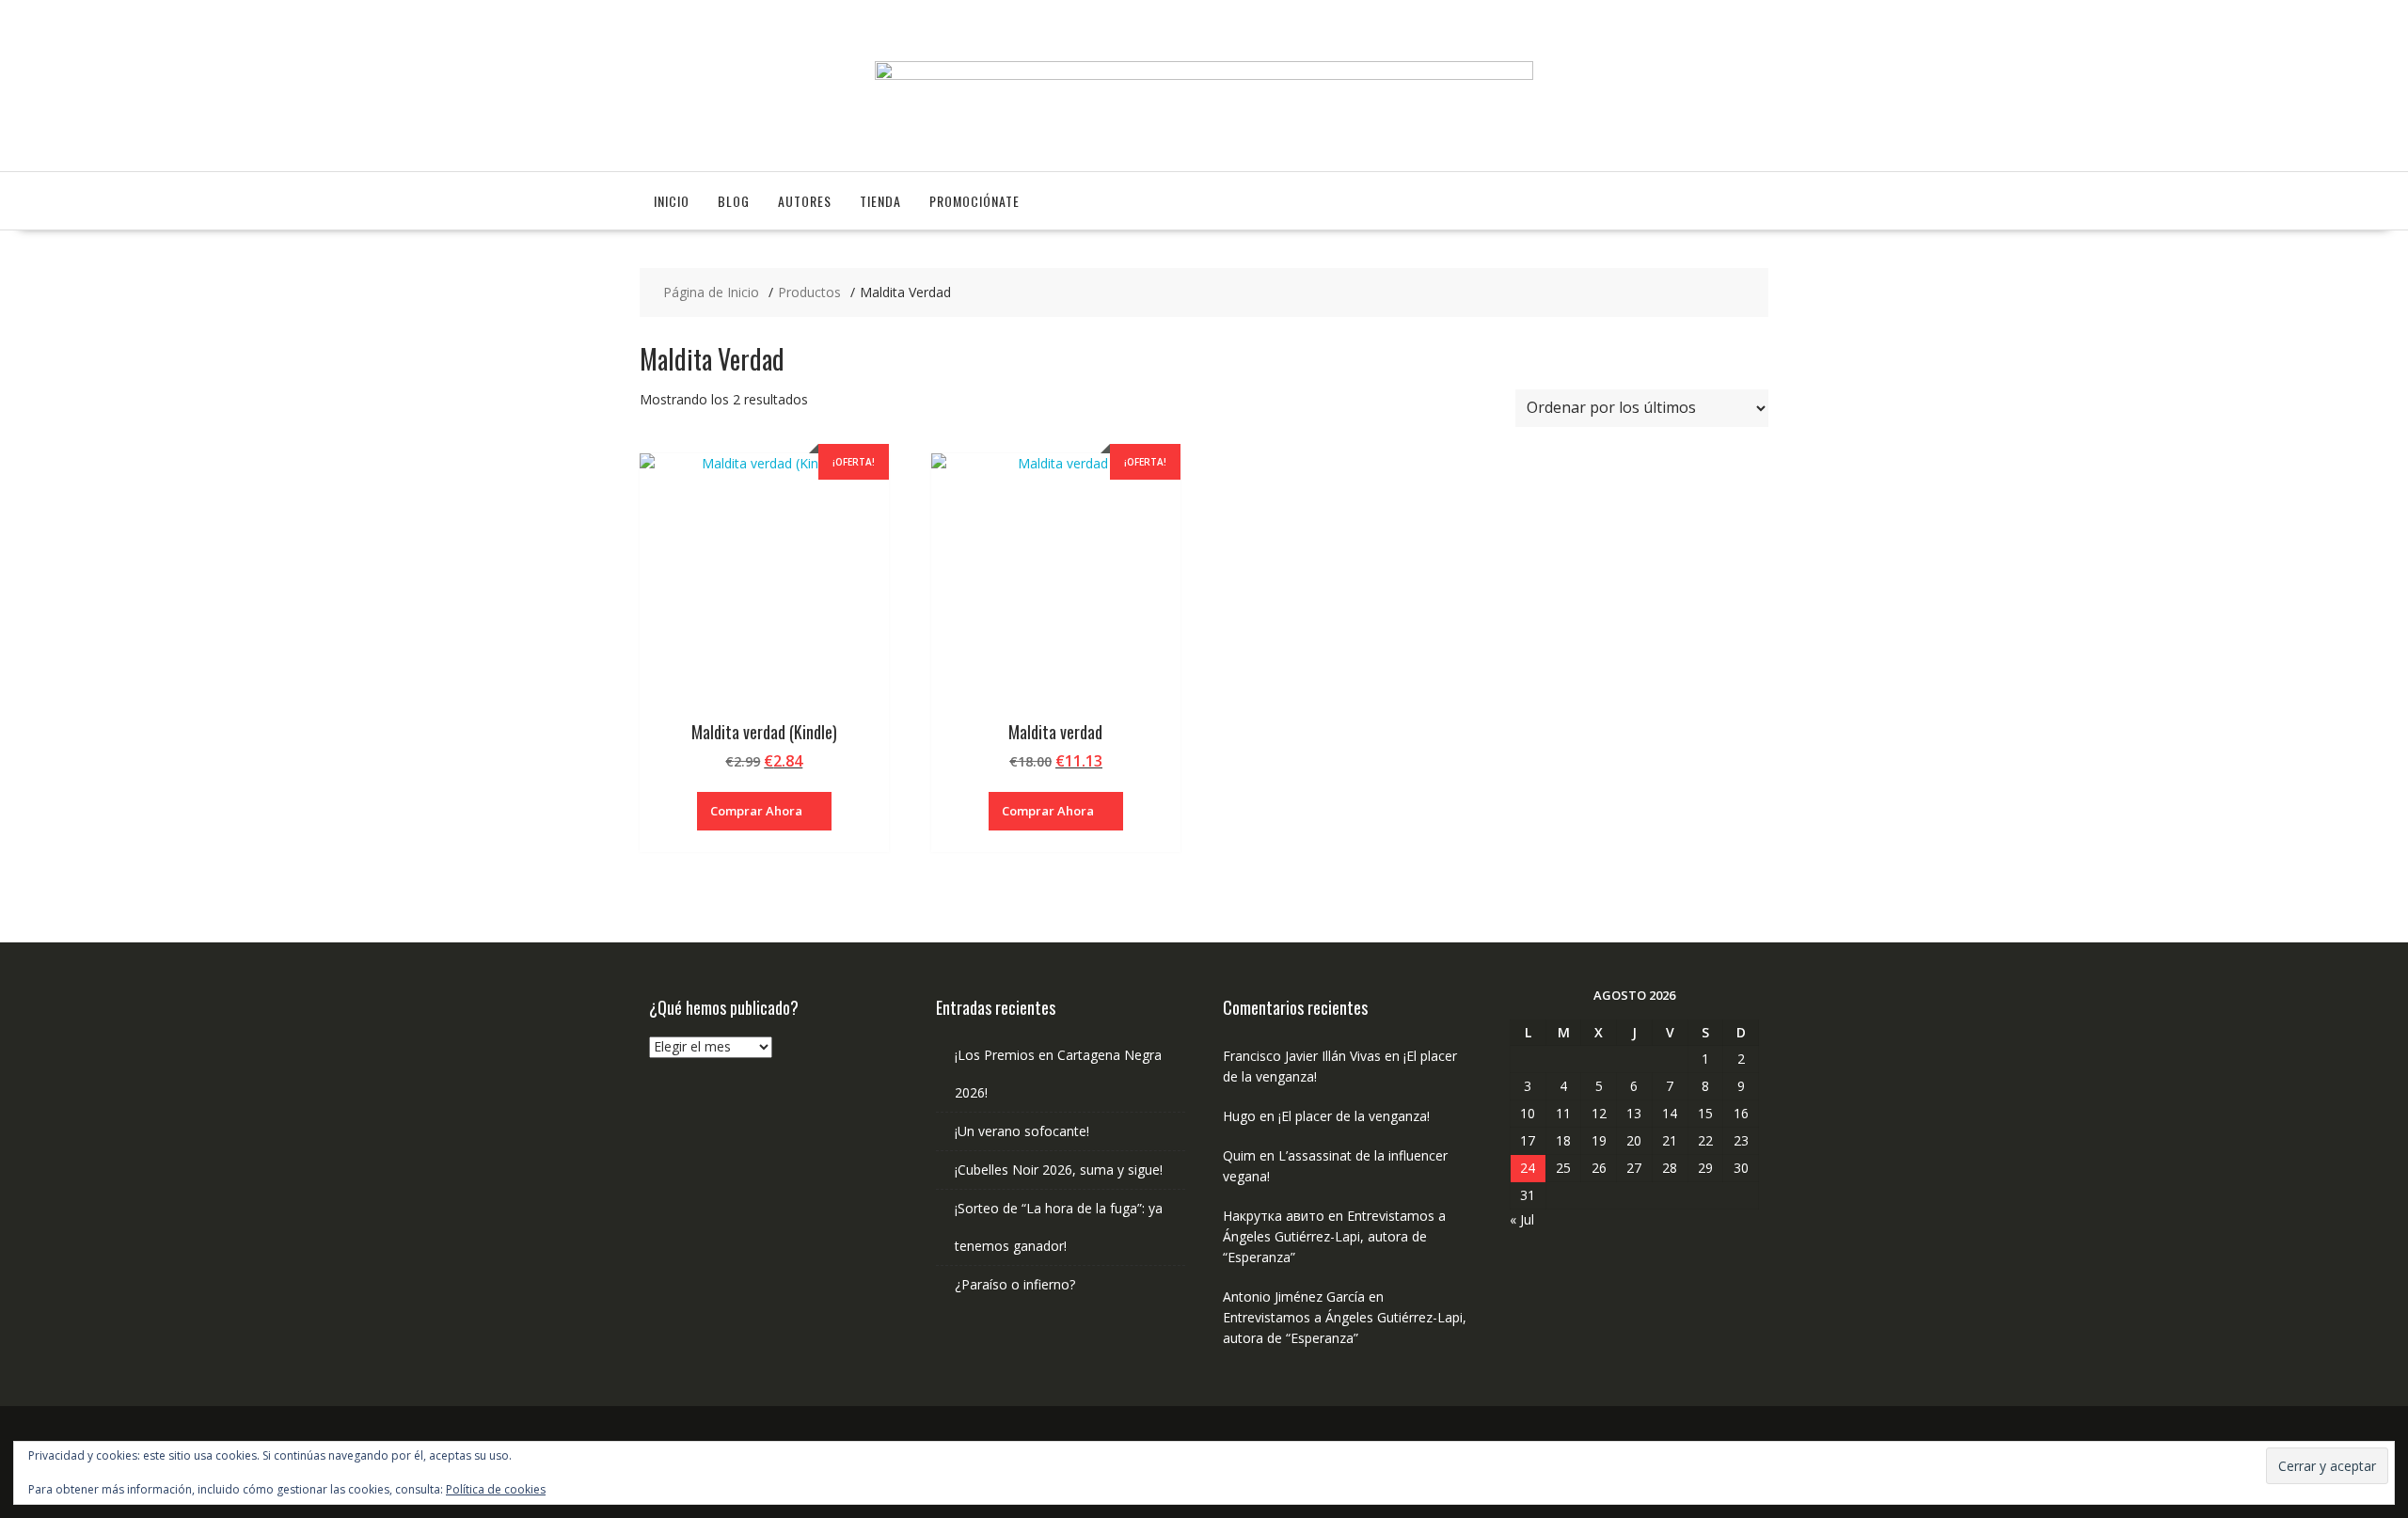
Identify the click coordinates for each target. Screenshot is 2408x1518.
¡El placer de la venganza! (1354, 1116)
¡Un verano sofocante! (1022, 1131)
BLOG (734, 201)
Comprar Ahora (756, 811)
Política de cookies (496, 1489)
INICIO (672, 201)
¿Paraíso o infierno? (1015, 1284)
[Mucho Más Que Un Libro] (1204, 75)
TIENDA (880, 201)
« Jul (1522, 1219)
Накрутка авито (1274, 1216)
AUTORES (805, 201)
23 (1741, 1140)
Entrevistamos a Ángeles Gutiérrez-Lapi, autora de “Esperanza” (1334, 1236)
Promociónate (974, 201)
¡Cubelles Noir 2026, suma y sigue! (1059, 1170)
